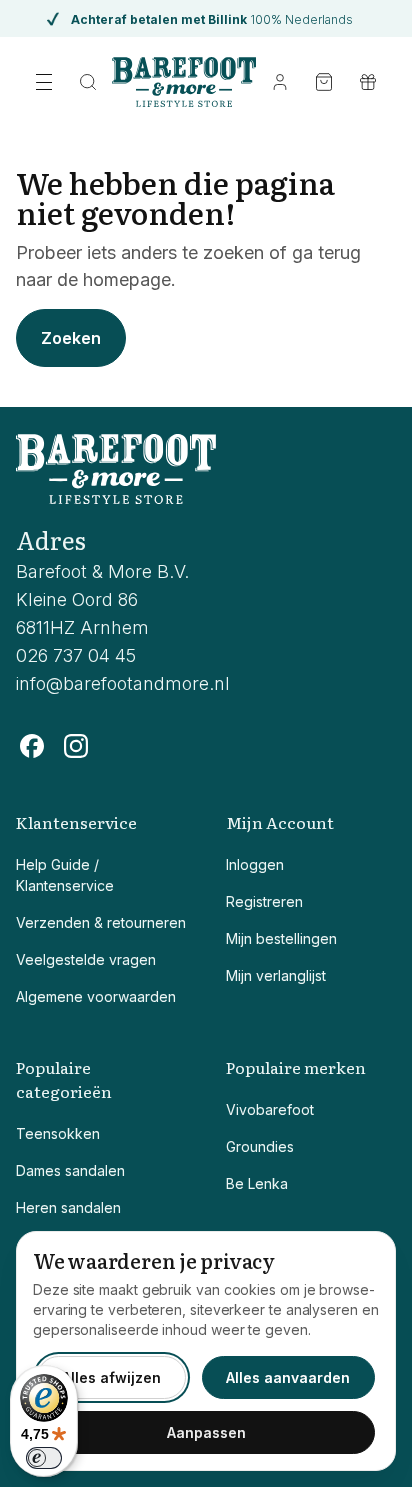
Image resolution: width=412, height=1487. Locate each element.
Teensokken (58, 1133)
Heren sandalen (68, 1207)
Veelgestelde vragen (86, 959)
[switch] (44, 1458)
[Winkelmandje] (324, 82)
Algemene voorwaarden (96, 996)
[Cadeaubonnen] (368, 82)
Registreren (264, 901)
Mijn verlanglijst (276, 975)
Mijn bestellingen (281, 938)
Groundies (260, 1146)
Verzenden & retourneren (101, 922)
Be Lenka (257, 1183)
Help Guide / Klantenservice (65, 875)
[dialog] (206, 1351)
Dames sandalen (70, 1170)
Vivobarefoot (270, 1109)
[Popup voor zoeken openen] (88, 82)
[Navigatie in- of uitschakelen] (44, 82)
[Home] (184, 82)
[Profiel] (280, 82)
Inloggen (255, 864)
